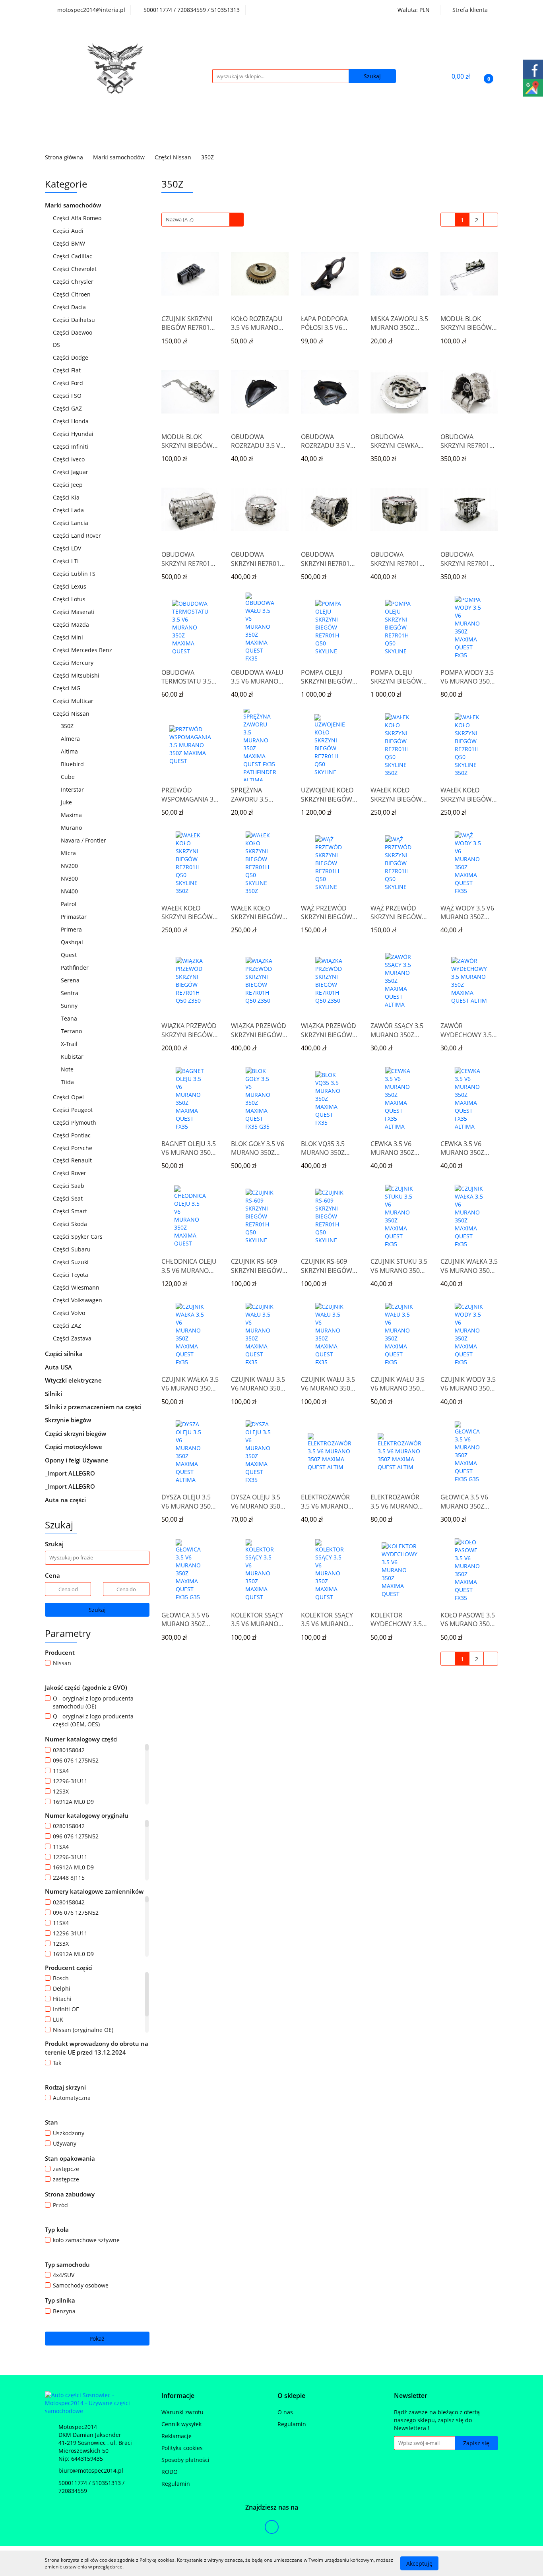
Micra (69, 853)
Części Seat (69, 1198)
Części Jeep (69, 485)
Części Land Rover (78, 536)
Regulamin (176, 2484)
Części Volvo (70, 1313)
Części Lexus (70, 586)
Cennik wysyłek (181, 2424)
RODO (170, 2472)
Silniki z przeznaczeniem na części (93, 1407)
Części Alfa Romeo (78, 218)
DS (57, 345)
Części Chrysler (74, 282)
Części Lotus (70, 599)
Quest (69, 955)
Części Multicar (74, 701)
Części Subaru (73, 1249)
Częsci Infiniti (71, 446)
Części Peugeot (74, 1110)
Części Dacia (70, 307)
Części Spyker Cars (79, 1237)
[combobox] (203, 220)
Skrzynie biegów (69, 1420)
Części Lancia (71, 523)
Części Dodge (71, 357)
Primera (72, 929)
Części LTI (67, 561)
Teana (70, 1018)
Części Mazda (72, 625)
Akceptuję (419, 2563)
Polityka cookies (182, 2448)
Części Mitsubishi (77, 675)
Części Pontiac (73, 1135)
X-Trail (69, 1044)
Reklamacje (176, 2436)
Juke (66, 802)
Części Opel (69, 1097)
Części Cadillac (73, 256)
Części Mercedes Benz (83, 650)
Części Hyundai (74, 434)
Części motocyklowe (74, 1447)
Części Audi (69, 231)
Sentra (70, 993)
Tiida (67, 1082)
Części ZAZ (67, 1326)
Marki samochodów (74, 205)
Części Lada (69, 510)
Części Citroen (73, 294)
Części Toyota (71, 1275)
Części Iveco (70, 459)
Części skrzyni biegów (76, 1433)
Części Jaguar (71, 472)
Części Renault (73, 1160)
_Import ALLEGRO (71, 1473)
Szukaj (97, 1610)
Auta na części (65, 1500)
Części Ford (69, 383)
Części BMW (70, 243)
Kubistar (72, 1057)
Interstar (72, 789)
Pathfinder (76, 967)
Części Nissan (72, 714)
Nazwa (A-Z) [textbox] (180, 219)
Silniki (54, 1394)
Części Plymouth (75, 1122)
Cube (68, 777)
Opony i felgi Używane (78, 1460)
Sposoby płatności (185, 2460)
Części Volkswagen (78, 1300)
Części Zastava (73, 1338)
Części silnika (65, 1354)
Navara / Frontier (83, 840)
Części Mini (69, 637)
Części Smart (71, 1211)
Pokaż (97, 2339)
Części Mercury (74, 663)
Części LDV (68, 548)
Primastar (74, 917)
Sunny (69, 1006)
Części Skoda (71, 1224)
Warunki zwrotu (182, 2412)
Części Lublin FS (75, 574)
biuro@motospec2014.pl (91, 2470)
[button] (178, 2396)
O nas (285, 2412)
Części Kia (67, 497)
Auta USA (59, 1367)
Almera (71, 739)
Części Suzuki (72, 1262)
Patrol (69, 904)
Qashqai (72, 942)
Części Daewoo (73, 332)
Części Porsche (73, 1148)
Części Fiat (68, 370)
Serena (70, 980)
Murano (72, 828)
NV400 (69, 891)
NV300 (69, 878)
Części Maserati (75, 612)
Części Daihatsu (75, 320)
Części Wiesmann (77, 1287)
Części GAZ (67, 408)
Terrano (71, 1031)
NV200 (69, 866)
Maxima (71, 815)
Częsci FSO (68, 396)
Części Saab (69, 1186)
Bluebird (72, 764)
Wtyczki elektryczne (74, 1380)
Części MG (67, 688)
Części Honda (72, 421)
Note (67, 1069)
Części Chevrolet (76, 269)
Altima (69, 751)
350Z (67, 726)
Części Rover (70, 1173)
